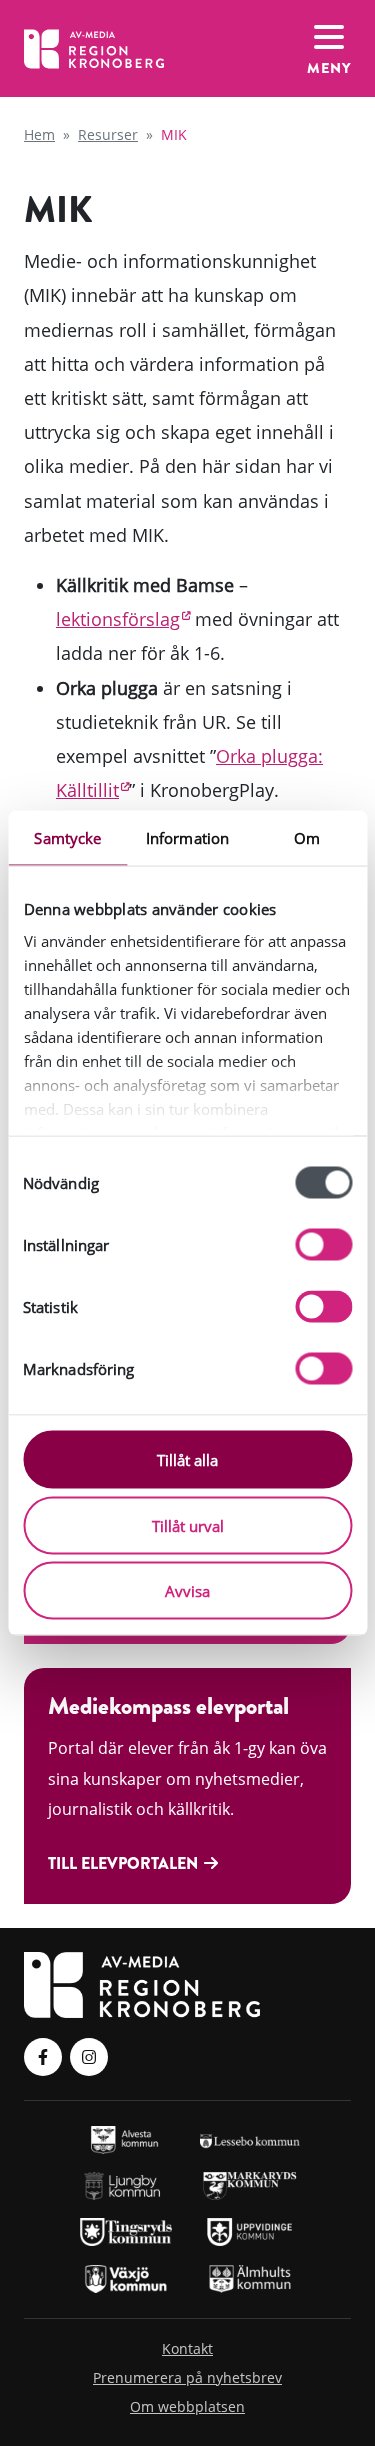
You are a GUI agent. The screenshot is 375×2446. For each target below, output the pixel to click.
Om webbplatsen (187, 2406)
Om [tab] (307, 838)
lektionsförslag (118, 619)
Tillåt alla (187, 1460)
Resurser (108, 134)
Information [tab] (187, 838)
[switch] (323, 1245)
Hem (39, 134)
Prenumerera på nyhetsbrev (187, 2377)
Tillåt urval (188, 1525)
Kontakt (187, 2348)
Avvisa (187, 1591)
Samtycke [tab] (67, 838)
